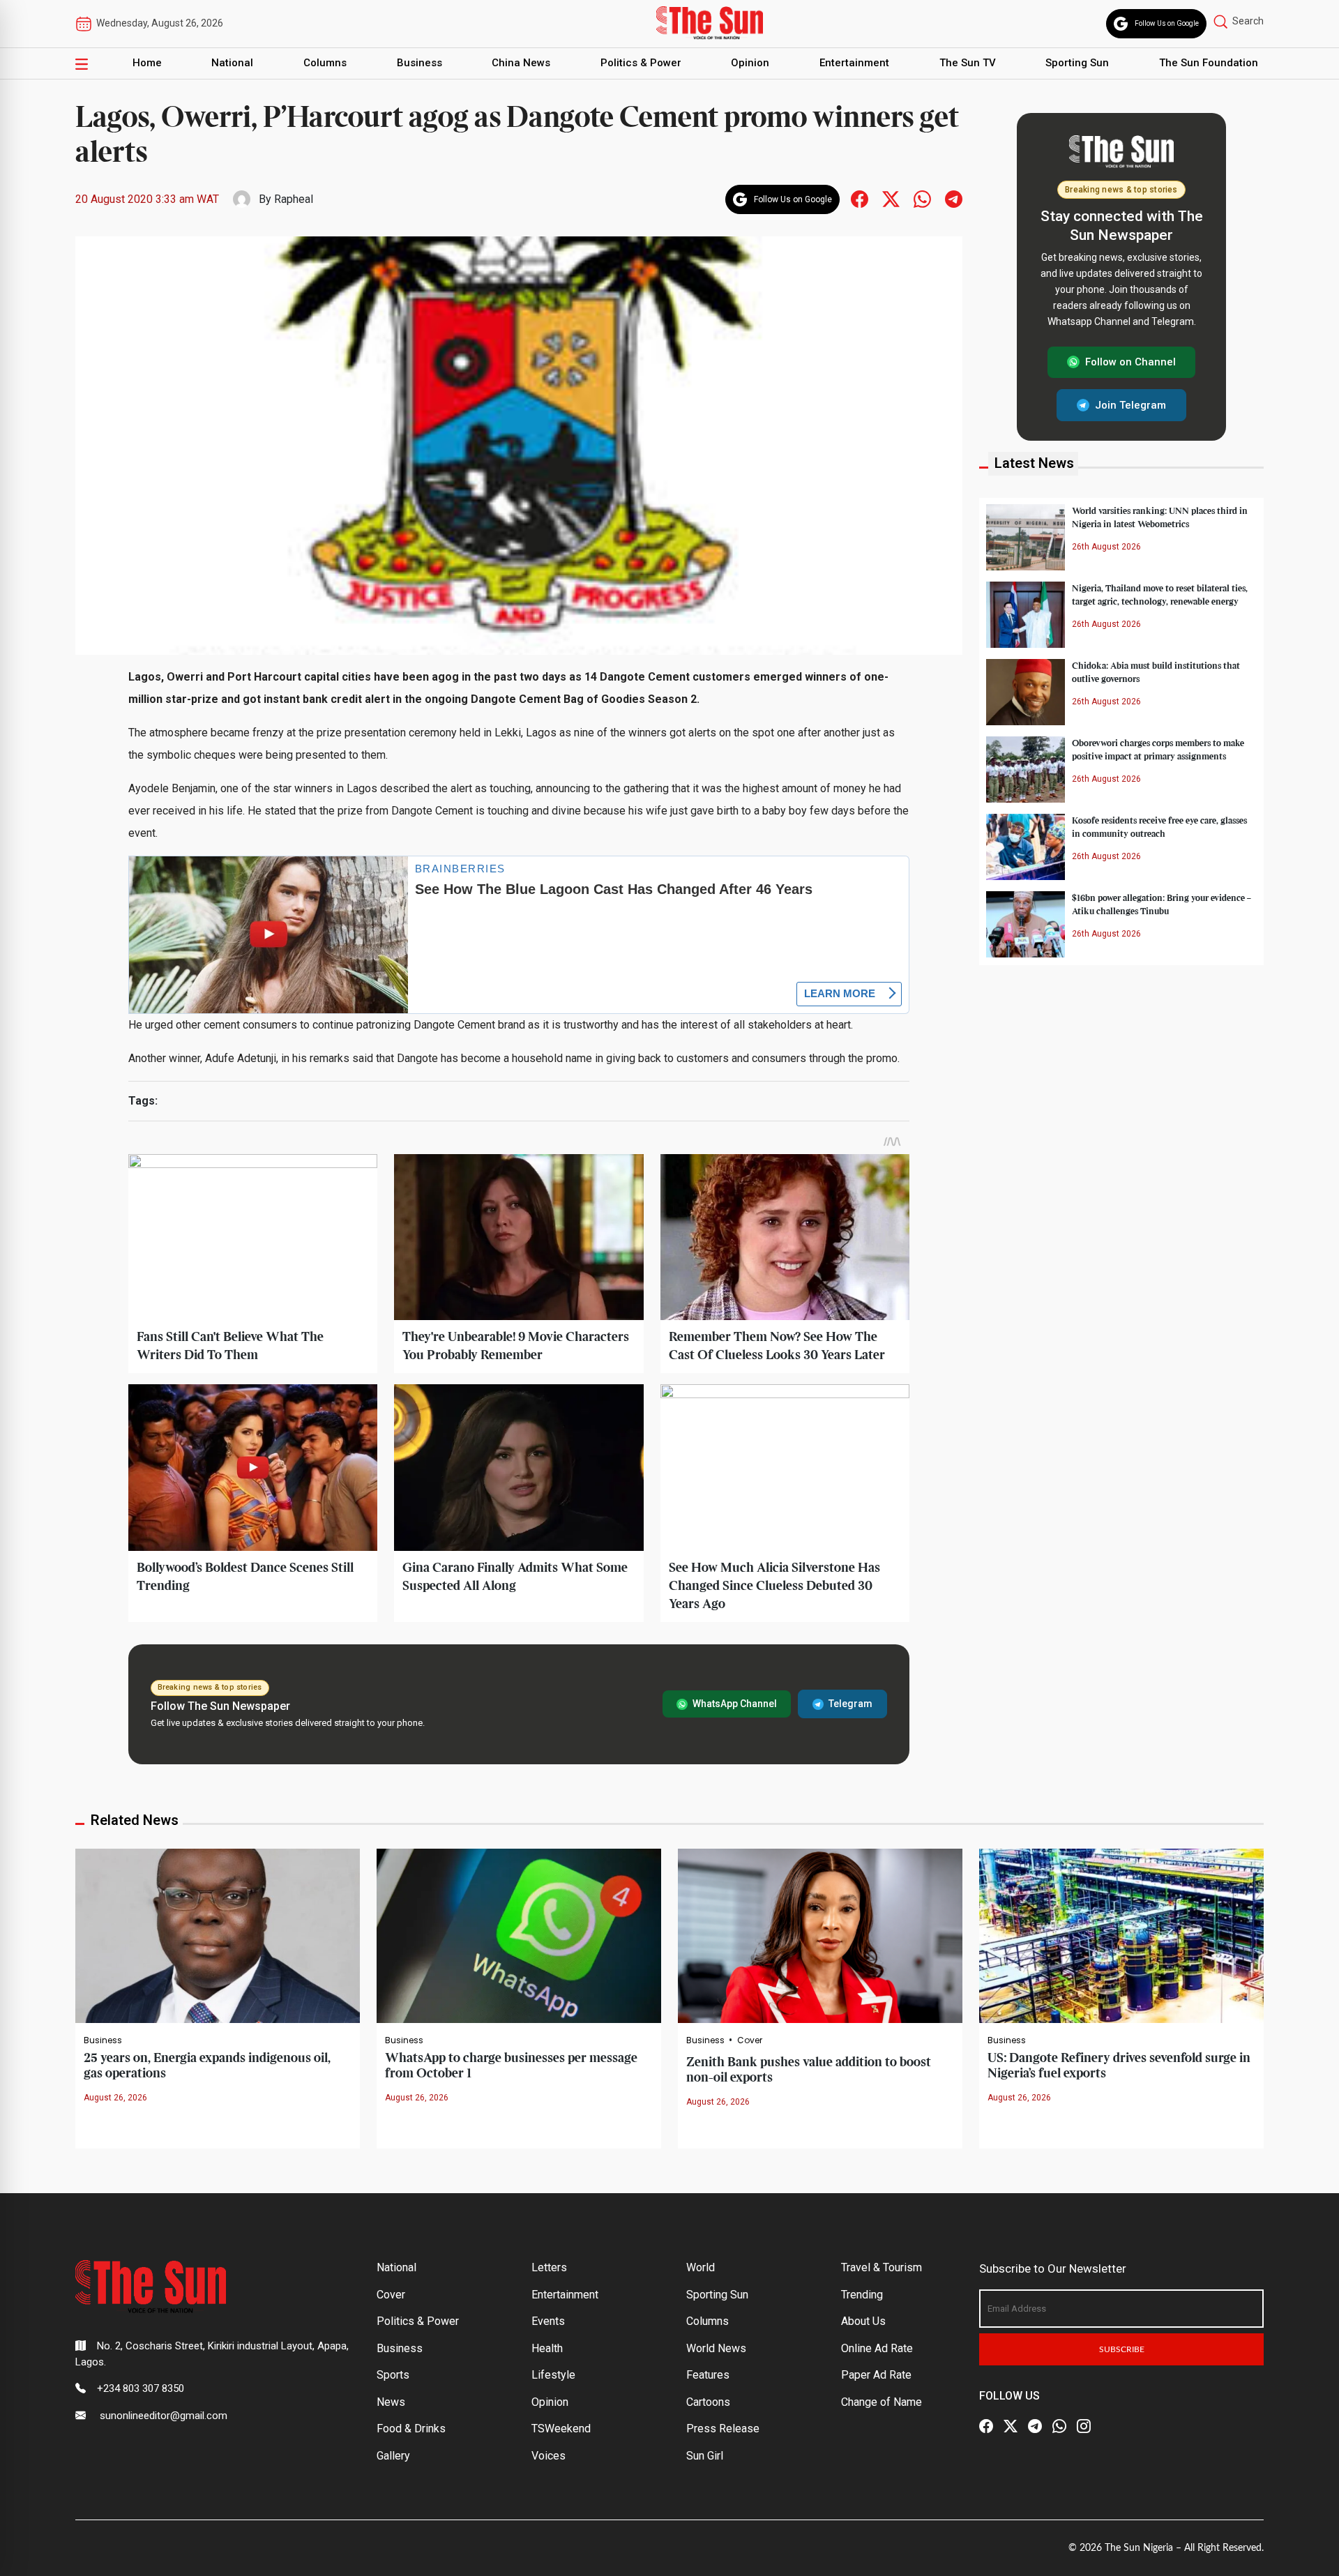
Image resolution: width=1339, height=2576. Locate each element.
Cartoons (708, 2402)
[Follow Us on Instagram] (1084, 2426)
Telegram (850, 1704)
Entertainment (854, 63)
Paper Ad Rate (876, 2375)
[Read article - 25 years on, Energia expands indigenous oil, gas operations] (218, 1935)
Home (147, 63)
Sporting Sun (1077, 63)
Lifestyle (553, 2375)
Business (419, 63)
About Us (863, 2321)
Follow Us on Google (1167, 23)
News (391, 2402)
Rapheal (294, 199)
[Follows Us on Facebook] (860, 198)
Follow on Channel (1130, 362)
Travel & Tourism (882, 2267)
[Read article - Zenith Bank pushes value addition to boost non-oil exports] (820, 1935)
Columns (325, 63)
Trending (862, 2295)
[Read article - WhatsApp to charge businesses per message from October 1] (519, 1935)
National (232, 63)
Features (708, 2375)
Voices (549, 2456)
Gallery (393, 2456)
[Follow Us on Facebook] (986, 2426)
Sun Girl (705, 2456)
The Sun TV (968, 63)
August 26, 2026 (115, 2098)
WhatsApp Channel (735, 1704)
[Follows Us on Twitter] (891, 198)
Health (547, 2348)
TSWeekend (561, 2429)
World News (716, 2348)
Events (548, 2321)
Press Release (723, 2429)
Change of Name (882, 2402)
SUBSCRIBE (1122, 2349)
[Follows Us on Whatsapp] (922, 198)
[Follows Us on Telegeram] (954, 198)
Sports (393, 2375)
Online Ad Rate (877, 2348)
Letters (549, 2267)
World (701, 2267)
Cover (750, 2040)
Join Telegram (1130, 404)
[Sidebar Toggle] (82, 63)
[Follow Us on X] (1011, 2426)
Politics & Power (641, 63)
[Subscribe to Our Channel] (1035, 2426)
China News (521, 63)
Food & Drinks (411, 2429)
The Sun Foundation (1209, 63)
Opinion (750, 63)
